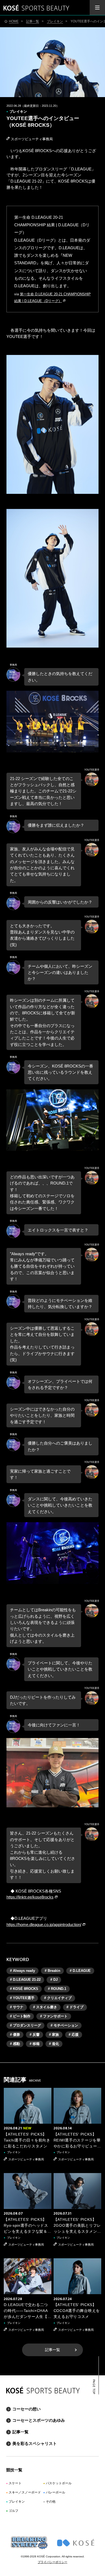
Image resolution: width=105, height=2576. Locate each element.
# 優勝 (15, 2035)
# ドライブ (75, 2007)
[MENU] (97, 8)
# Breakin (52, 1971)
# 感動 (15, 2044)
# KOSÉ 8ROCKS (24, 1989)
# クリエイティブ (58, 1998)
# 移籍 (35, 2044)
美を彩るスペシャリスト (35, 2443)
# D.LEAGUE (80, 1971)
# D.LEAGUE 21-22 (25, 1980)
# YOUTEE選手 (22, 1998)
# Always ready (22, 1971)
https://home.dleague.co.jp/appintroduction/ (44, 1925)
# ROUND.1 (57, 1989)
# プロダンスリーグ (25, 2025)
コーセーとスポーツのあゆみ (39, 2420)
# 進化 (54, 2044)
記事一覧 (52, 2350)
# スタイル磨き (45, 2007)
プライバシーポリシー (52, 2562)
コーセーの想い (27, 2409)
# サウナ (17, 2007)
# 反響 (35, 2035)
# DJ (54, 1980)
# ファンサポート (54, 2016)
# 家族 (54, 2035)
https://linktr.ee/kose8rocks (30, 1897)
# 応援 (74, 2035)
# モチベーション (64, 2025)
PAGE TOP (94, 2387)
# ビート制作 (20, 2016)
